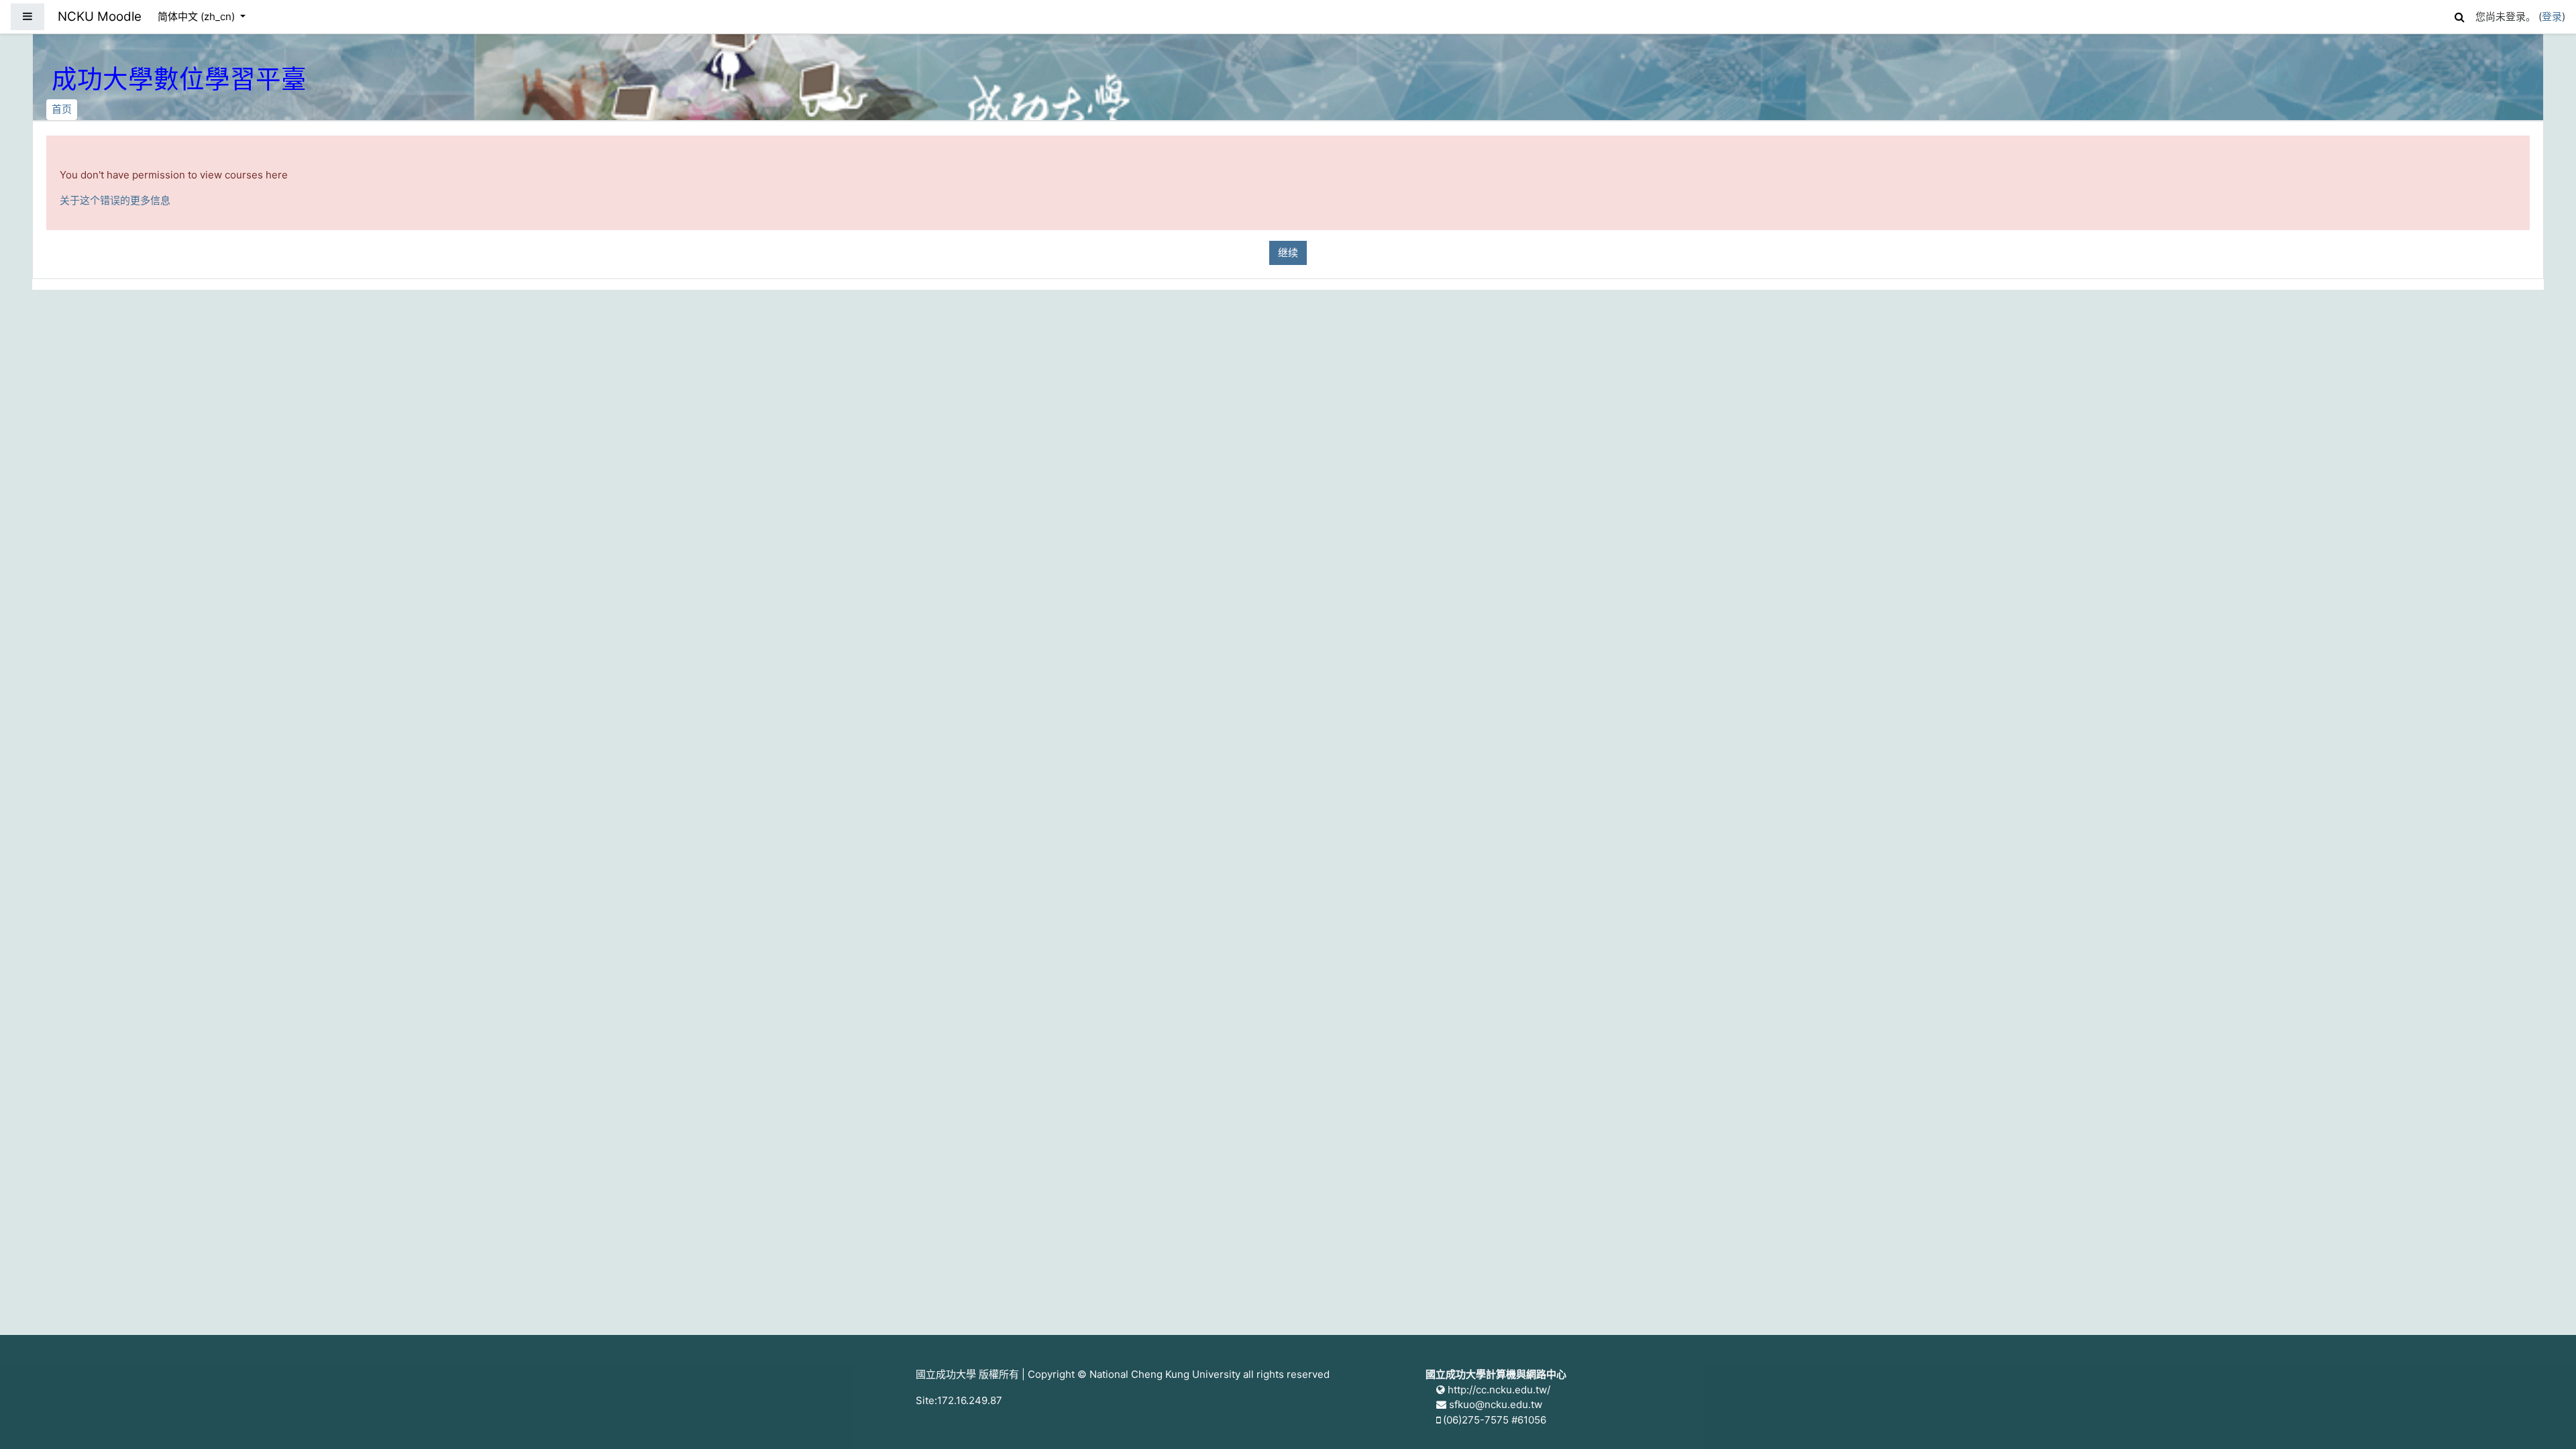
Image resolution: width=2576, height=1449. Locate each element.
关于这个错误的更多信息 (115, 200)
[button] (2459, 15)
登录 (2552, 16)
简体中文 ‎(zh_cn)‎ (198, 16)
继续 (1288, 253)
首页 (62, 109)
